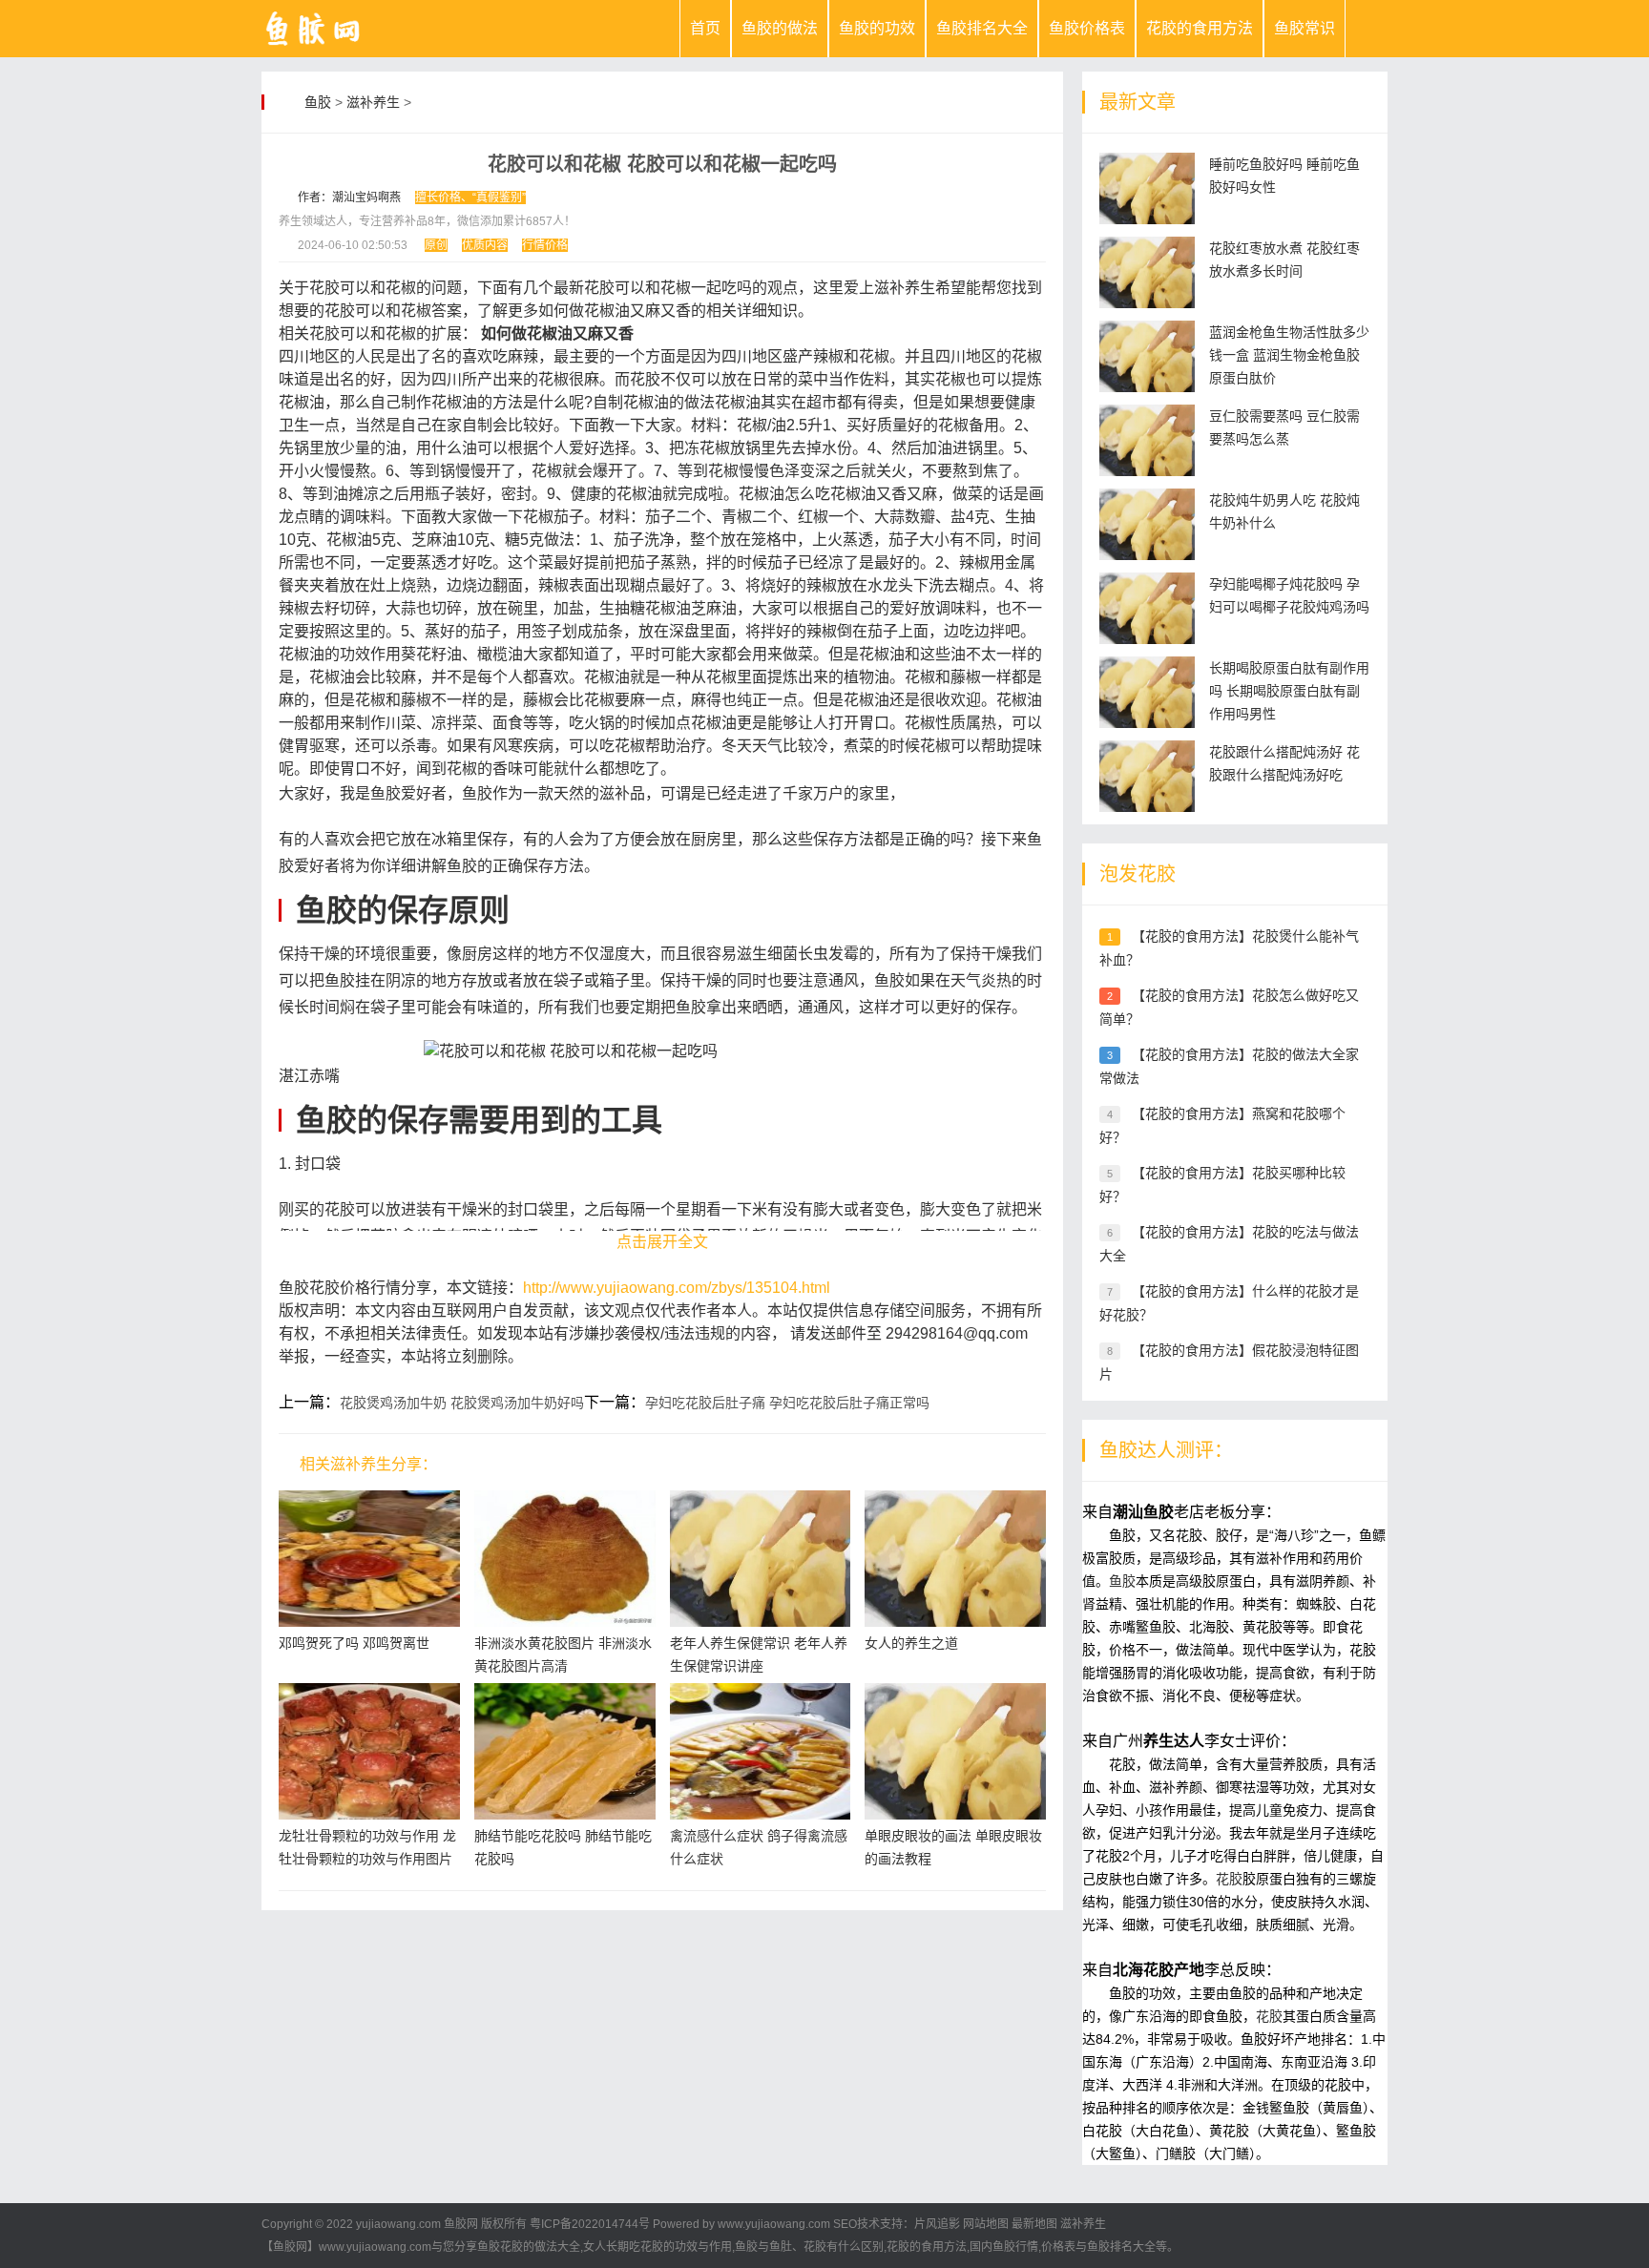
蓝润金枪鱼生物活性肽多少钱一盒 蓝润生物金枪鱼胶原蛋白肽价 (1289, 355)
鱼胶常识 (1305, 28)
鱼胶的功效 (877, 28)
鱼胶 (318, 102)
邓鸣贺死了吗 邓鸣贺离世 (354, 1643)
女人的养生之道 (911, 1643)
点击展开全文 (662, 1242)
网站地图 (986, 2224)
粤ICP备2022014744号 (590, 2224)
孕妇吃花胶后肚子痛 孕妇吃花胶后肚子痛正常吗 (787, 1403)
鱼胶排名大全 (982, 28)
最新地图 (1034, 2224)
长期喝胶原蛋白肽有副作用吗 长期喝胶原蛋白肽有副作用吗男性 (1289, 691)
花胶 (1229, 1879)
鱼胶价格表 (1087, 28)
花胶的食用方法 (1200, 28)
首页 (705, 28)
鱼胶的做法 (780, 28)
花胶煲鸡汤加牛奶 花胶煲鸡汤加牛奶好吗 (462, 1403)
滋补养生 (373, 102)
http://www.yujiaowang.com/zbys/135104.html (677, 1288)
